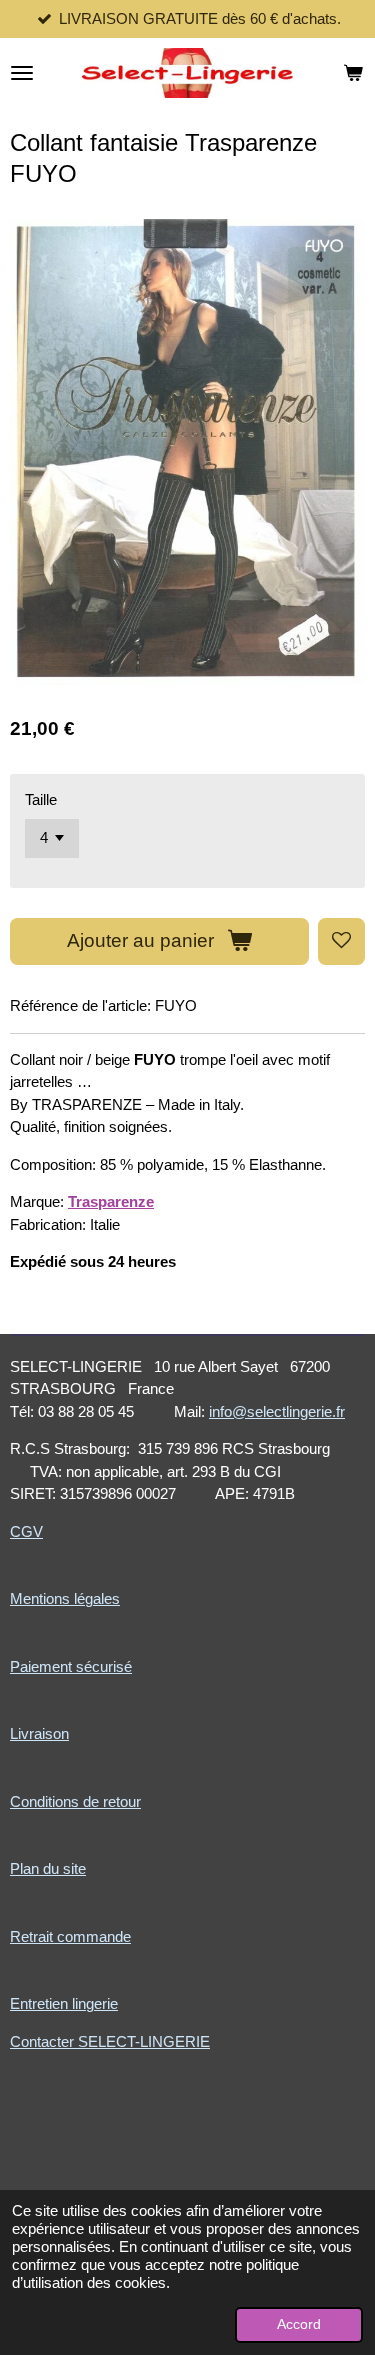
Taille (41, 799)
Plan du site (48, 1868)
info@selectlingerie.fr (277, 1411)
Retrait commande (70, 1936)
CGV (26, 1531)
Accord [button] (299, 2324)
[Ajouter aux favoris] (341, 941)
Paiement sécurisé (71, 1666)
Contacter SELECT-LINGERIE (110, 2041)
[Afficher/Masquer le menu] (22, 73)
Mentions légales (65, 1598)
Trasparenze (111, 1201)
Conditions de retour (75, 1801)
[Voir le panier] (353, 73)
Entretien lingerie (64, 2003)
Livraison (39, 1733)
